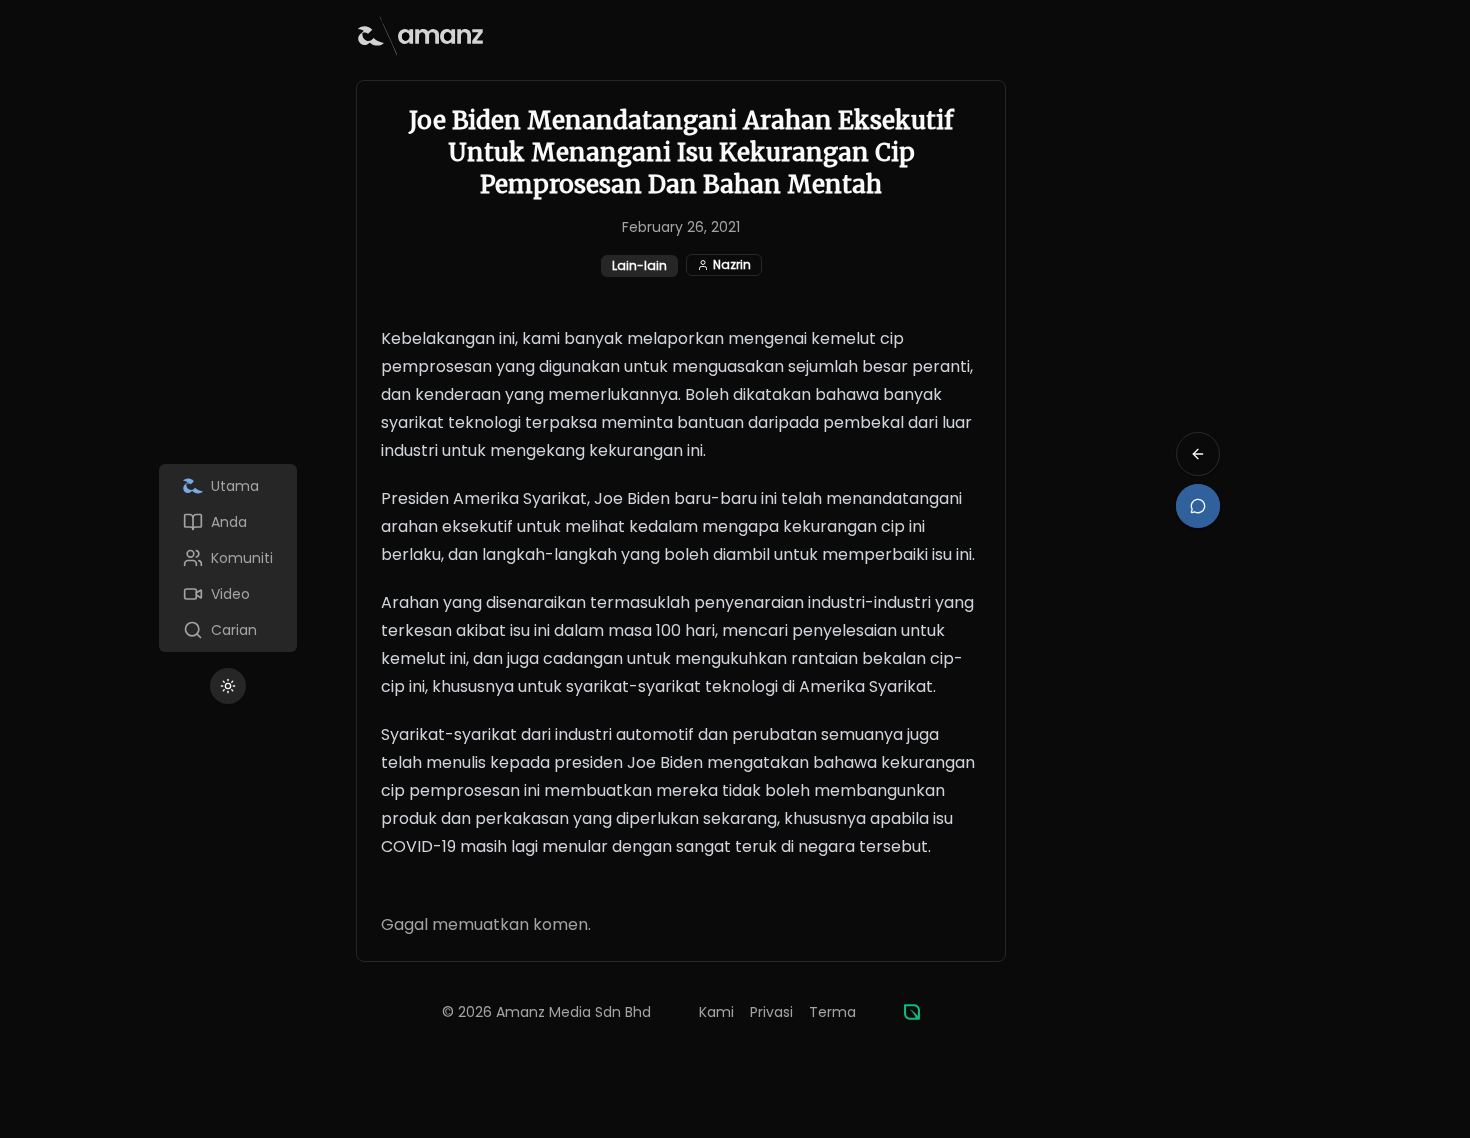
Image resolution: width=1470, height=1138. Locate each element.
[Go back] (1198, 454)
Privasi (771, 1012)
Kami (716, 1012)
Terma (832, 1012)
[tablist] (228, 558)
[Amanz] (912, 1012)
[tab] (228, 486)
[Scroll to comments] (1198, 506)
